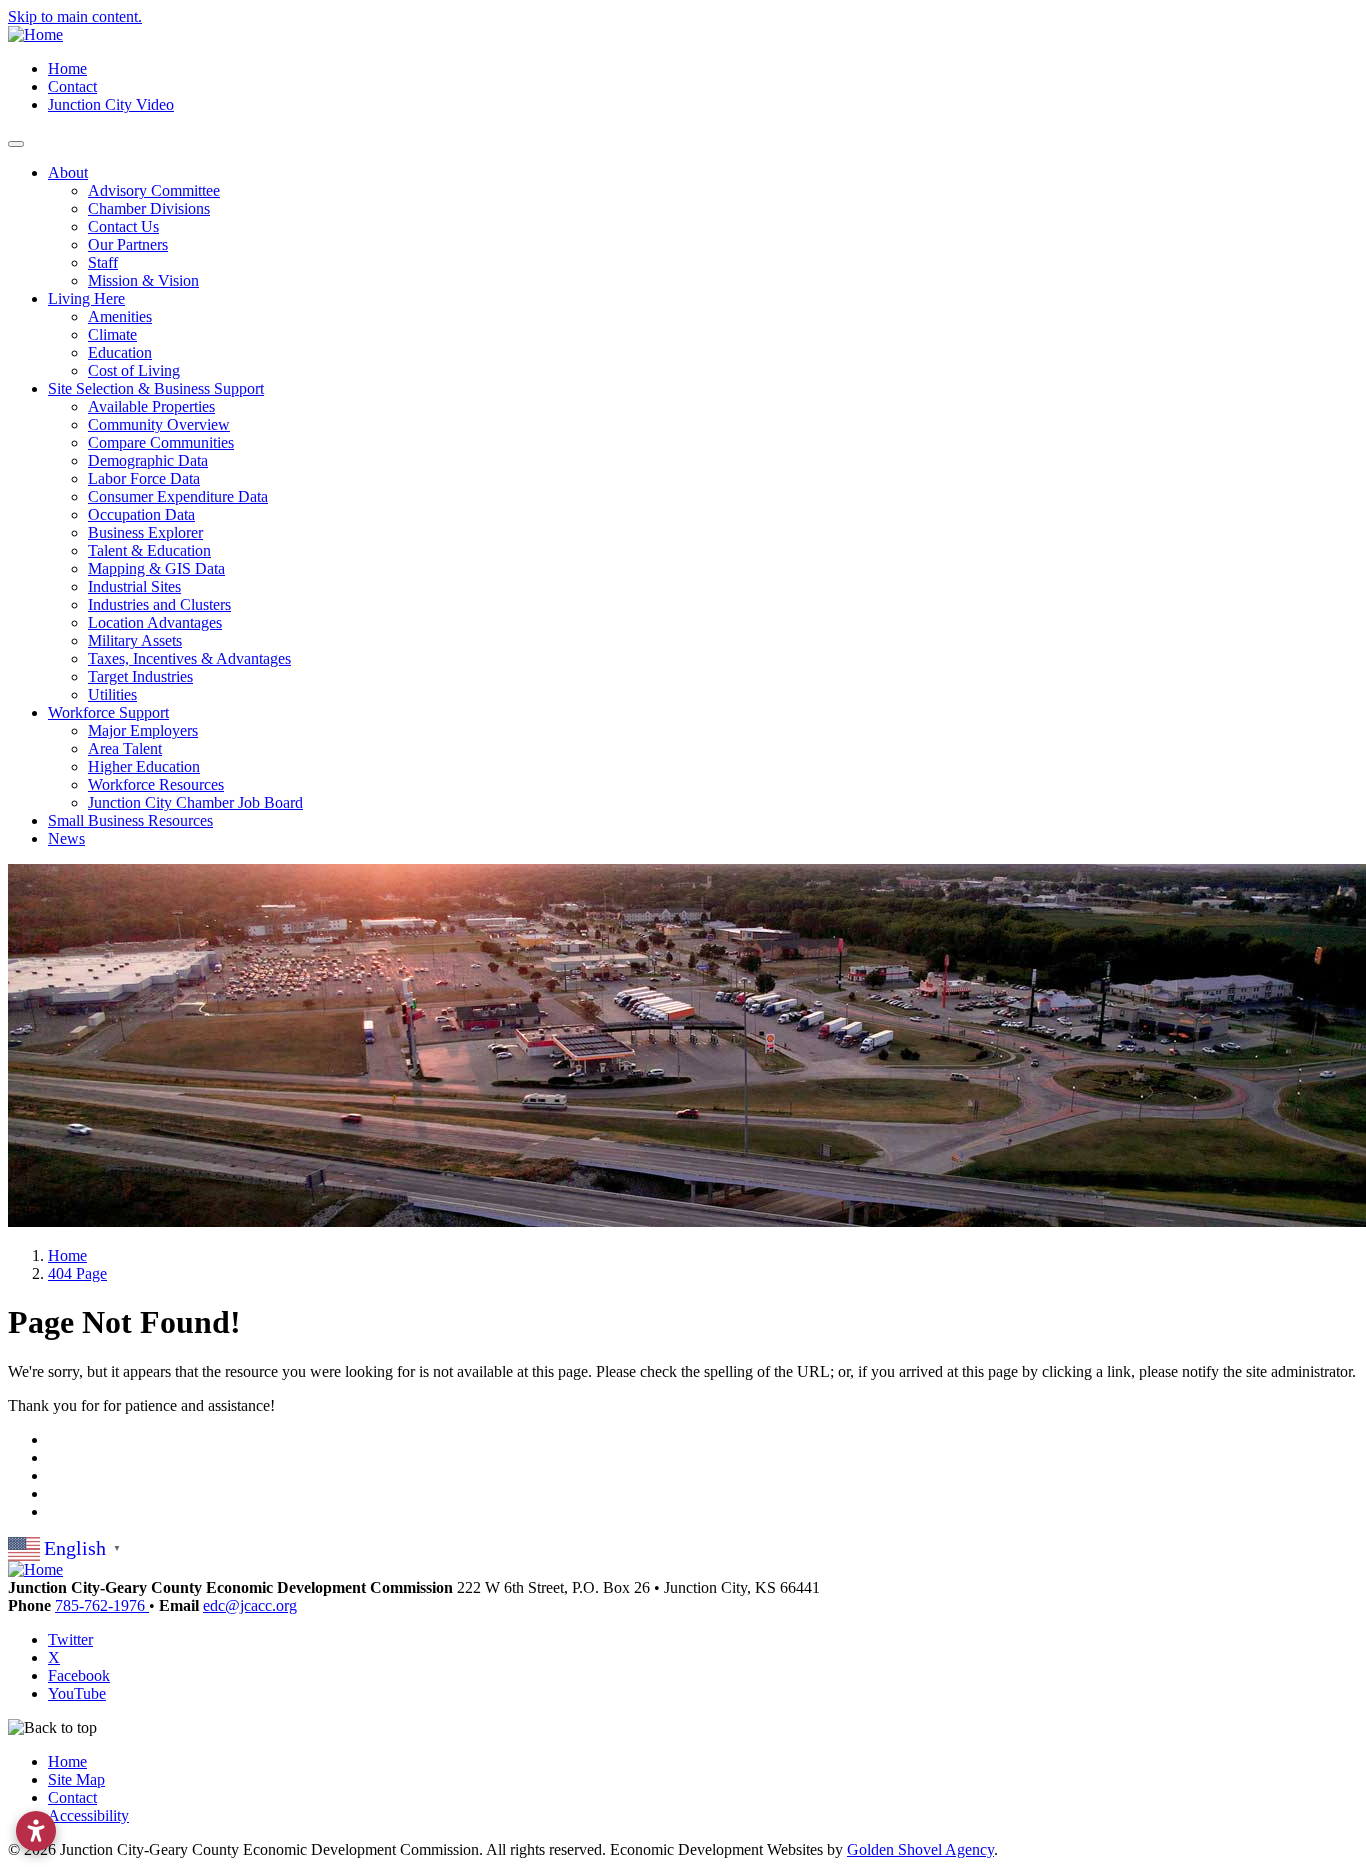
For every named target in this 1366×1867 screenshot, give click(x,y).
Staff (103, 262)
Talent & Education (149, 550)
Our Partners (128, 244)
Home (67, 68)
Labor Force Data (144, 478)
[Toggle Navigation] (16, 144)
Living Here (86, 298)
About (68, 172)
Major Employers (143, 730)
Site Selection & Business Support (156, 388)
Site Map (76, 1779)
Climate (112, 334)
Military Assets (135, 640)
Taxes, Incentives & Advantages (189, 658)
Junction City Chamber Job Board (195, 802)
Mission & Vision (143, 280)
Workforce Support (108, 712)
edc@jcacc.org (250, 1605)
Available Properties (151, 406)
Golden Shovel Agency (920, 1849)
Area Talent (125, 748)
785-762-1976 (102, 1605)
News (66, 838)
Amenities (120, 316)
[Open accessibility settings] (36, 1831)
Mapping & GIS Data (156, 568)
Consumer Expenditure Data (178, 496)
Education (120, 352)
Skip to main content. (75, 16)
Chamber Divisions (149, 208)
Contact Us (123, 226)
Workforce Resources (156, 784)
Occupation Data (141, 514)
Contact (72, 86)
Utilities (112, 694)
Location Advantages (155, 622)
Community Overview (159, 424)
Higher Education (144, 766)
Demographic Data (148, 460)
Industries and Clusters (159, 604)
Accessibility (88, 1815)
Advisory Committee (154, 190)
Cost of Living (134, 370)
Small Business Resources (130, 820)
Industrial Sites (134, 586)
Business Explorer (145, 532)
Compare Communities (161, 442)
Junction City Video (111, 104)
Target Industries (140, 676)
